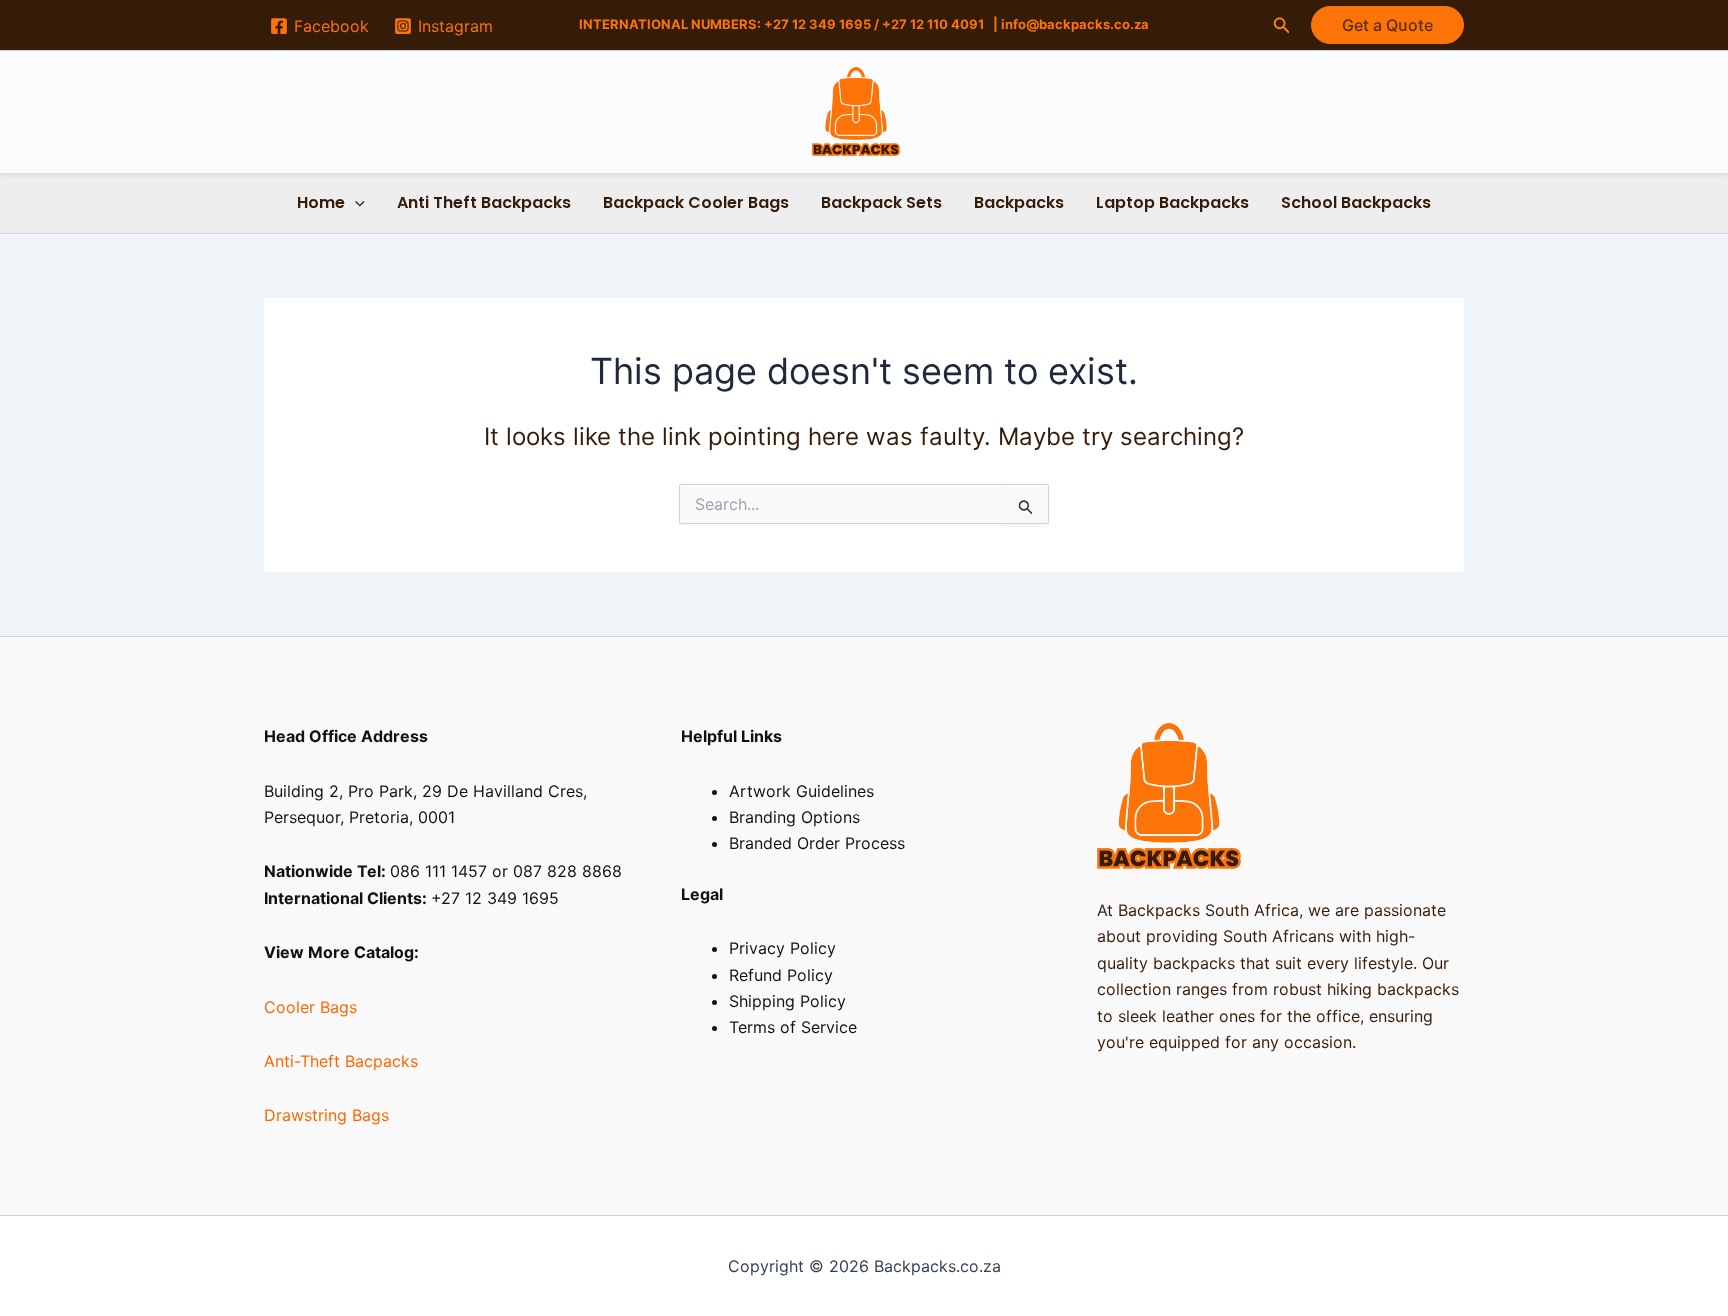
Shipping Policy (787, 1001)
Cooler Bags (310, 1007)
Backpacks (1019, 202)
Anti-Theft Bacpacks (341, 1061)
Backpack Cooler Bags (696, 202)
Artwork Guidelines (801, 791)
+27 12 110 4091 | (941, 24)
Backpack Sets (881, 202)
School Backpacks (1356, 202)
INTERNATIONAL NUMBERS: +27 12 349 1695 (725, 24)
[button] (1282, 25)
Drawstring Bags (326, 1115)
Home (321, 202)
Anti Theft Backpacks (484, 202)
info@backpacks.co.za (1075, 24)
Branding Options (794, 817)
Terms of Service (793, 1027)
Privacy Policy (782, 948)
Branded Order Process (817, 843)
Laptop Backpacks (1172, 202)
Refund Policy (781, 975)
